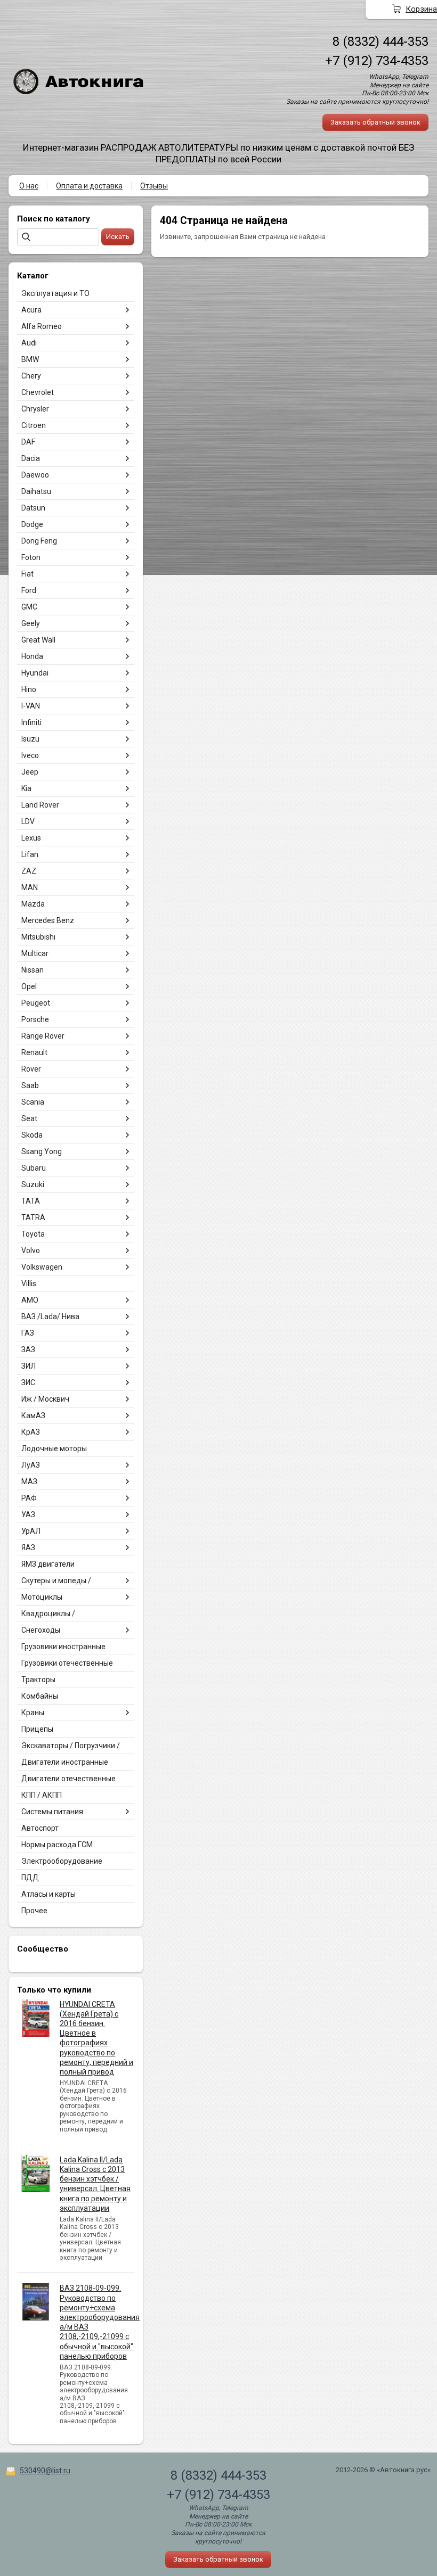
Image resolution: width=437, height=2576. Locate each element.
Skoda (32, 1135)
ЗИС (28, 1382)
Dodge (32, 524)
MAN (30, 887)
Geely (31, 623)
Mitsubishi (38, 937)
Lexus (31, 838)
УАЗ (28, 1515)
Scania (33, 1102)
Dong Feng (39, 541)
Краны (33, 1713)
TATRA (33, 1217)
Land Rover (40, 805)
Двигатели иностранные (65, 1762)
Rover (31, 1069)
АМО (30, 1300)
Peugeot (36, 1003)
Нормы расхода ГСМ (57, 1845)
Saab (30, 1085)
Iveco (30, 755)
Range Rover (43, 1036)
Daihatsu (36, 491)
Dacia (31, 458)
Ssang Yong (42, 1151)
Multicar (35, 953)
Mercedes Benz (48, 920)
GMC (29, 607)
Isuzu (30, 739)
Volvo (31, 1250)
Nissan (33, 970)
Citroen (34, 425)
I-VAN (31, 706)
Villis (29, 1283)
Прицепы (37, 1729)
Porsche (35, 1019)
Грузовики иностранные (63, 1647)
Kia (26, 788)
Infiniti (31, 722)
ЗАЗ (28, 1349)
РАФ (29, 1498)
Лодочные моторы (54, 1449)
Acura (31, 310)
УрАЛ (31, 1531)
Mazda (33, 904)
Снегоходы (41, 1630)
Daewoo (35, 475)
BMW (30, 359)
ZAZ (29, 871)
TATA (31, 1201)
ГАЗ (28, 1333)
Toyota (33, 1234)
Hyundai (35, 673)
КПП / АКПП (42, 1795)
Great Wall (38, 640)
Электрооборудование (62, 1861)
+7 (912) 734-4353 (377, 61)
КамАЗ (33, 1415)
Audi (29, 343)
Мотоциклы (42, 1597)
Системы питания (52, 1812)
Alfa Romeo (42, 326)
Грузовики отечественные (67, 1663)
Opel (29, 986)
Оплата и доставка (89, 186)
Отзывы (154, 186)
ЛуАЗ (31, 1465)
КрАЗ (31, 1432)
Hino (29, 689)
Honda (32, 656)
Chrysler (35, 409)
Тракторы (38, 1680)
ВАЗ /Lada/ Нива (50, 1316)
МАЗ (29, 1482)
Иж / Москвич (45, 1399)
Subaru (34, 1168)
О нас (29, 186)
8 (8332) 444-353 (381, 42)
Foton (31, 557)
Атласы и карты (48, 1894)
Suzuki (33, 1184)
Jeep (30, 772)
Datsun (33, 508)
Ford (29, 590)
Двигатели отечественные (68, 1779)
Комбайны (40, 1696)
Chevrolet (38, 392)
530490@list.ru (45, 2471)
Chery (31, 376)
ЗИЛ (29, 1366)
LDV (28, 821)
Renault (34, 1052)
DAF (28, 442)
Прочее (34, 1911)
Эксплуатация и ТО (55, 293)
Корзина (421, 9)
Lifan (30, 854)
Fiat (27, 574)
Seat (29, 1118)
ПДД (30, 1878)
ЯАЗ (28, 1548)
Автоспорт (40, 1828)
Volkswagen (42, 1267)
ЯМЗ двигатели (48, 1564)
